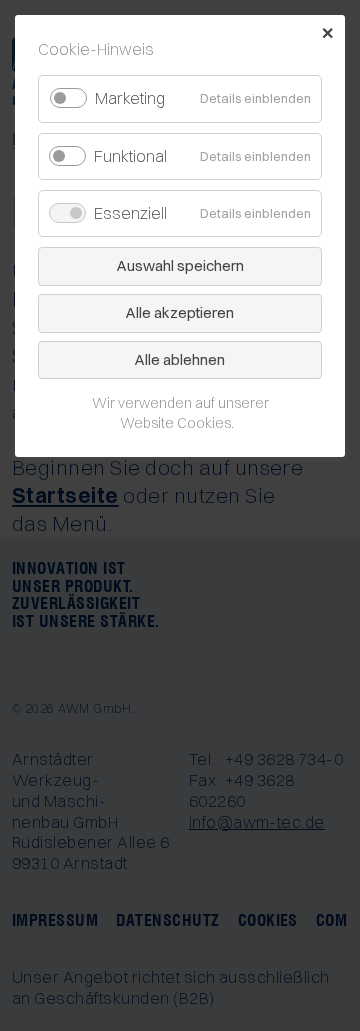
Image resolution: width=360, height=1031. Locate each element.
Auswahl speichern (180, 265)
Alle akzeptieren (180, 312)
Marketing (130, 98)
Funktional (130, 156)
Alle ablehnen (180, 359)
